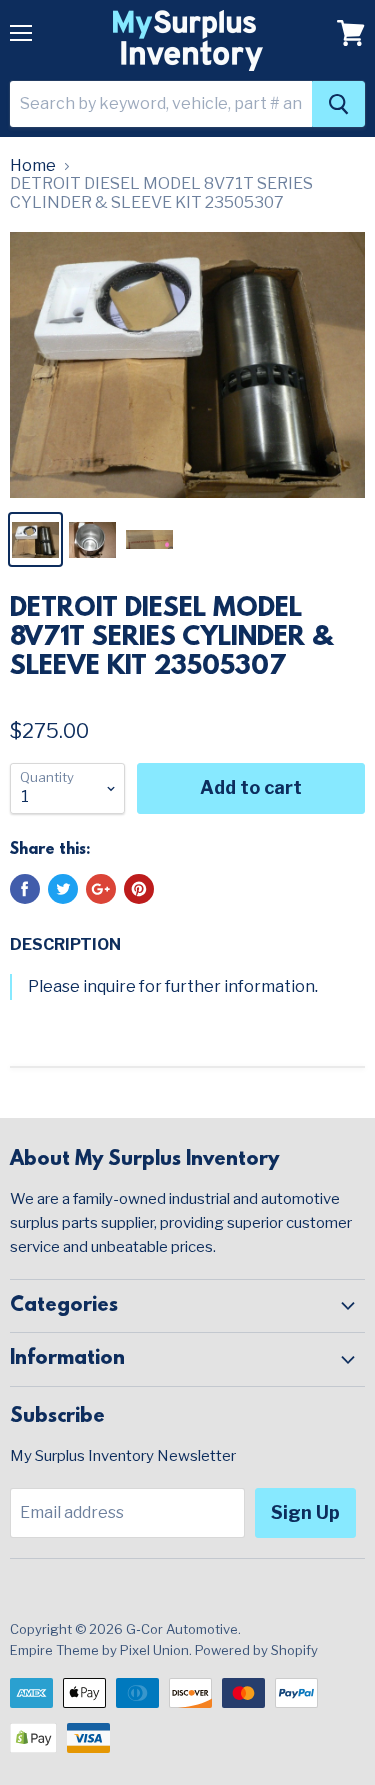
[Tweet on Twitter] (63, 889)
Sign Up (305, 1512)
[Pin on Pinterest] (139, 889)
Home (33, 166)
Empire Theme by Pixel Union (99, 1650)
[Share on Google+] (101, 889)
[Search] (338, 104)
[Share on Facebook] (25, 889)
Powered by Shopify (256, 1650)
